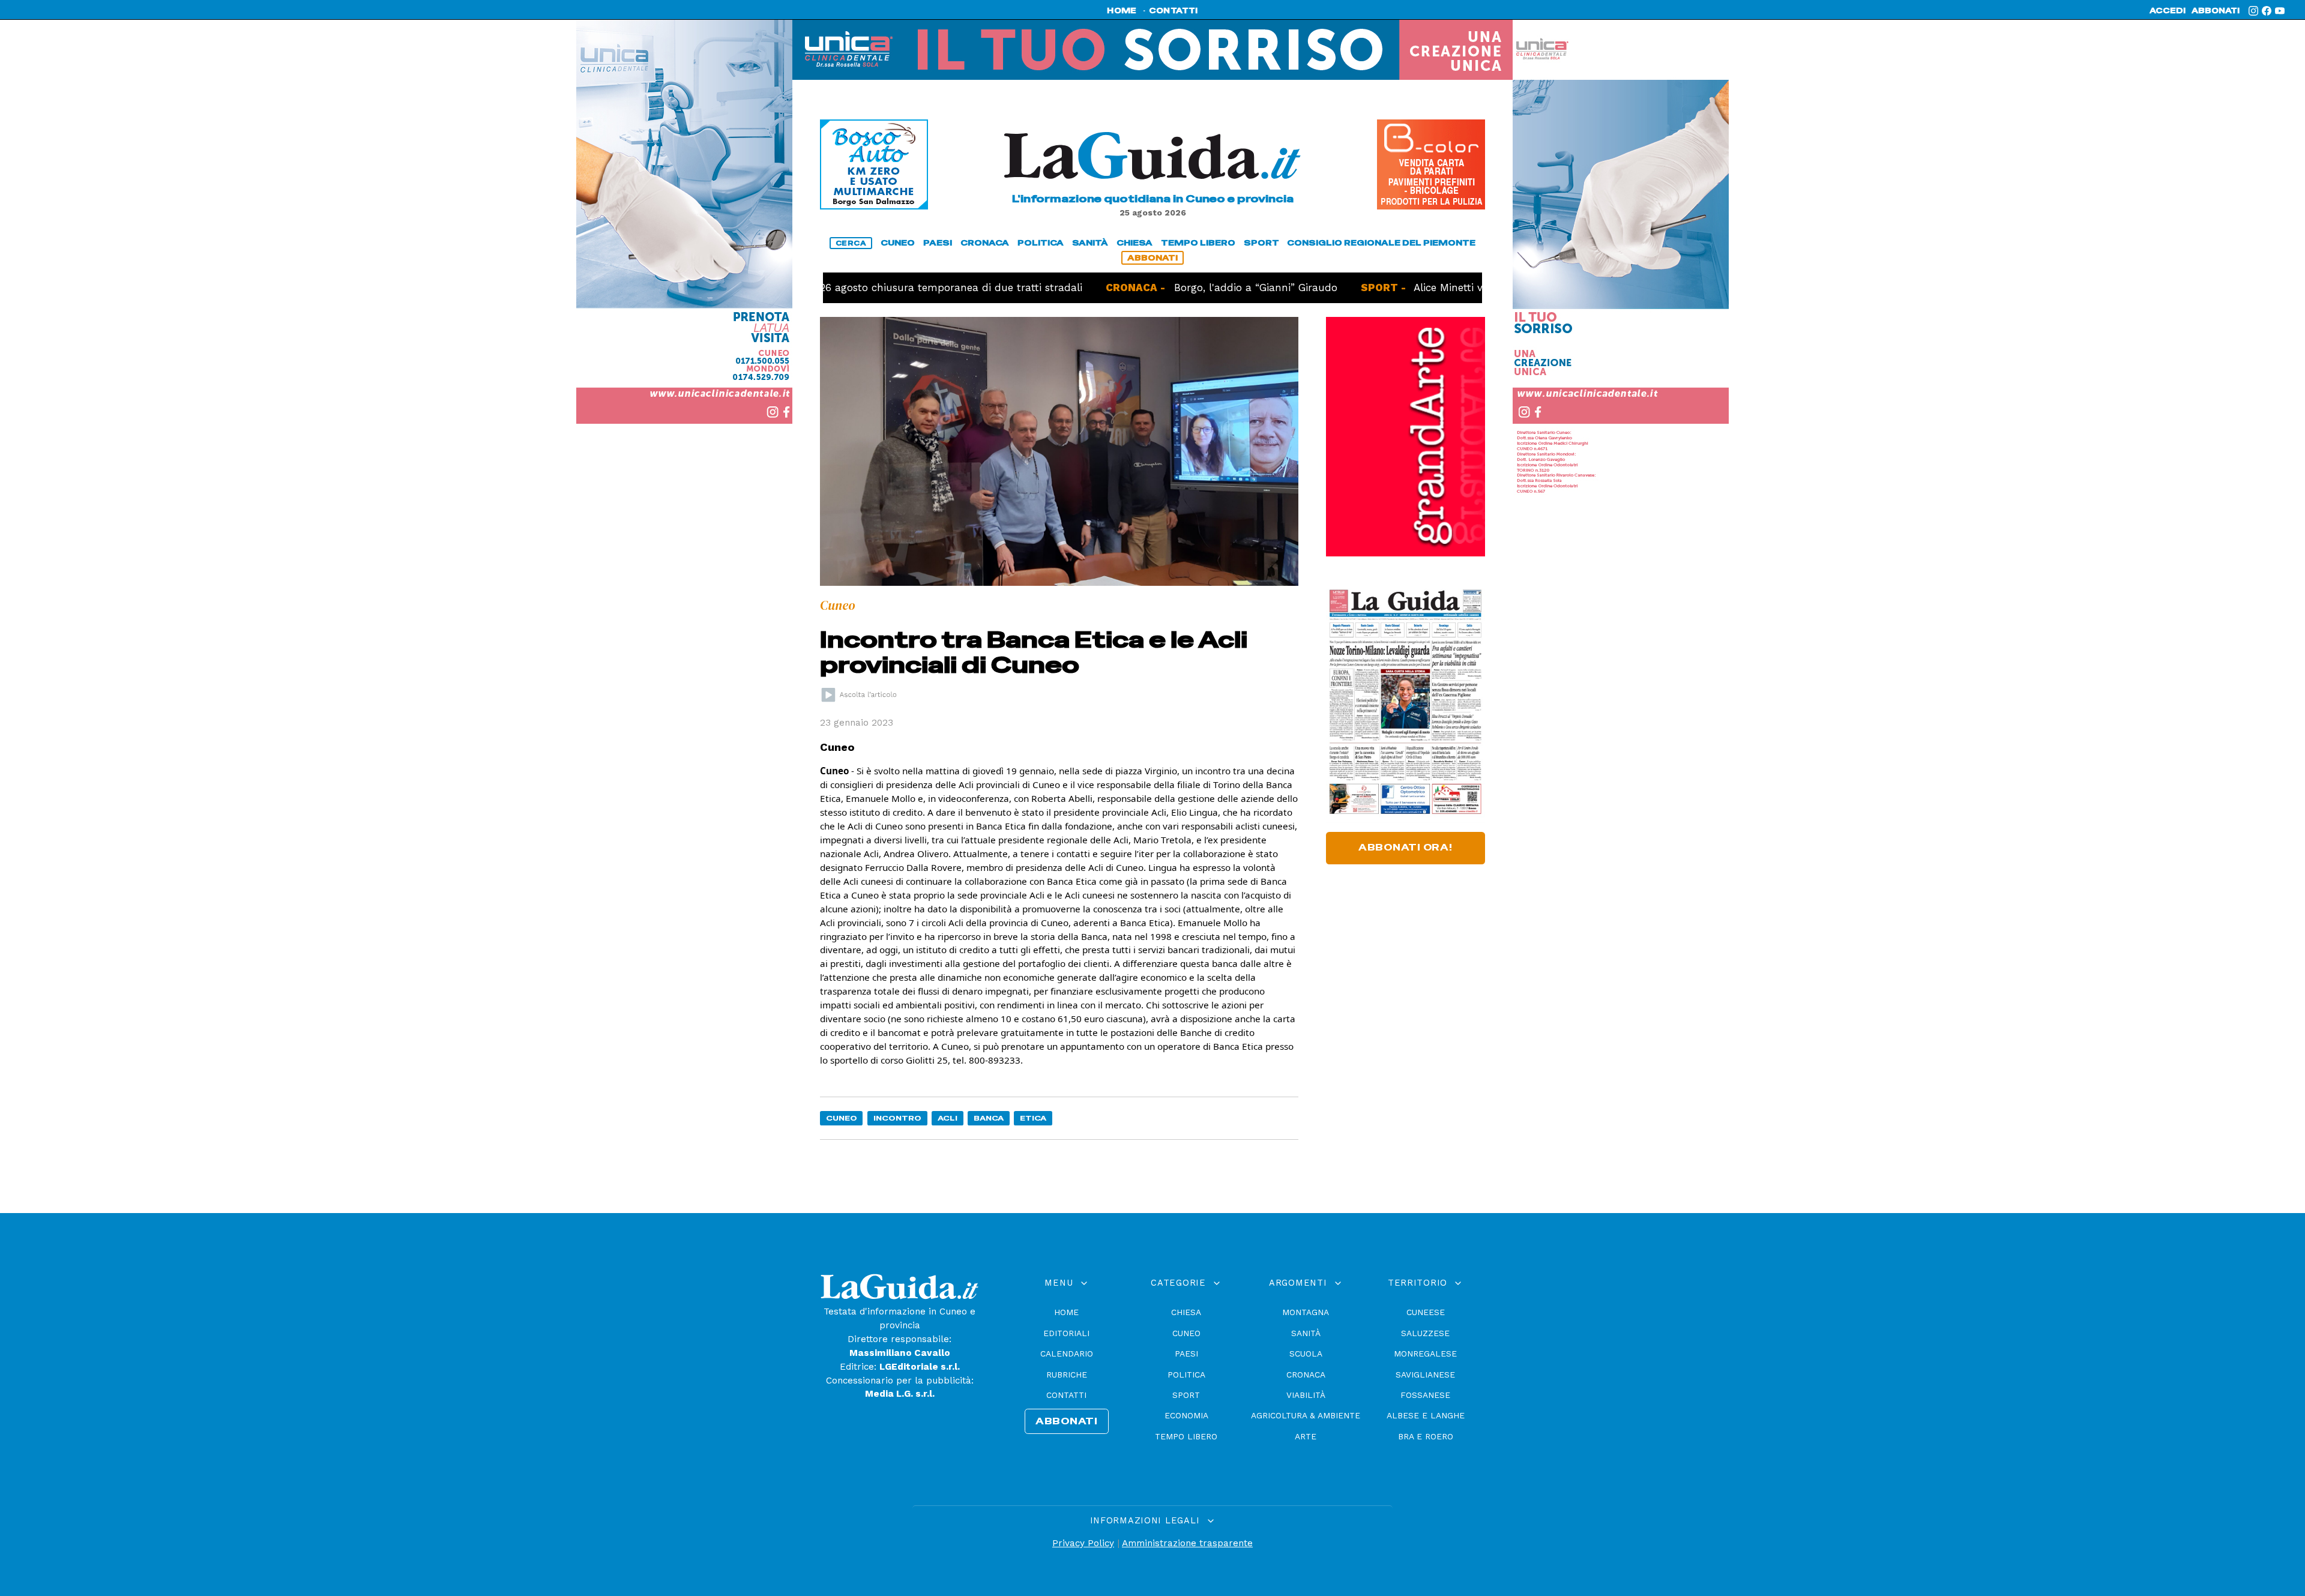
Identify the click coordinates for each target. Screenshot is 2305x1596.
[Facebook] (2267, 11)
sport (1261, 243)
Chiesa (1186, 1312)
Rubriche (1067, 1375)
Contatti (1066, 1395)
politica (1041, 243)
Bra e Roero (1426, 1436)
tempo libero (1198, 243)
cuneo (898, 243)
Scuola (1306, 1354)
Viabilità (1306, 1395)
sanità (1090, 243)
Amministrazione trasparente (1187, 1543)
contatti (1174, 11)
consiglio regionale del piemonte (1381, 243)
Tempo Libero (1186, 1436)
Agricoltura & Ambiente (1306, 1415)
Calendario (1067, 1354)
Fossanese (1425, 1395)
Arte (1306, 1436)
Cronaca (1306, 1375)
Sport (1186, 1395)
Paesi (1186, 1354)
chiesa (1134, 243)
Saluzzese (1425, 1333)
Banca (989, 1118)
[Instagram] (2253, 11)
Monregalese (1425, 1354)
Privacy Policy (1083, 1543)
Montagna (1306, 1312)
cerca (851, 243)
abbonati (2216, 11)
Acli (948, 1118)
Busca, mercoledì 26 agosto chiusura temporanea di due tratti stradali (836, 288)
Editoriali (1066, 1333)
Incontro (897, 1118)
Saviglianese (1425, 1375)
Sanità (1306, 1333)
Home (1066, 1312)
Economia (1186, 1415)
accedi (2168, 11)
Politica (1186, 1375)
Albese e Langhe (1426, 1415)
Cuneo (842, 1118)
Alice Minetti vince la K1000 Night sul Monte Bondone (1483, 288)
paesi (938, 243)
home (1122, 11)
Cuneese (1426, 1312)
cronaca (985, 243)
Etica (1033, 1118)
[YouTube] (2280, 11)
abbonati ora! (1406, 848)
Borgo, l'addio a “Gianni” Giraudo (1185, 288)
